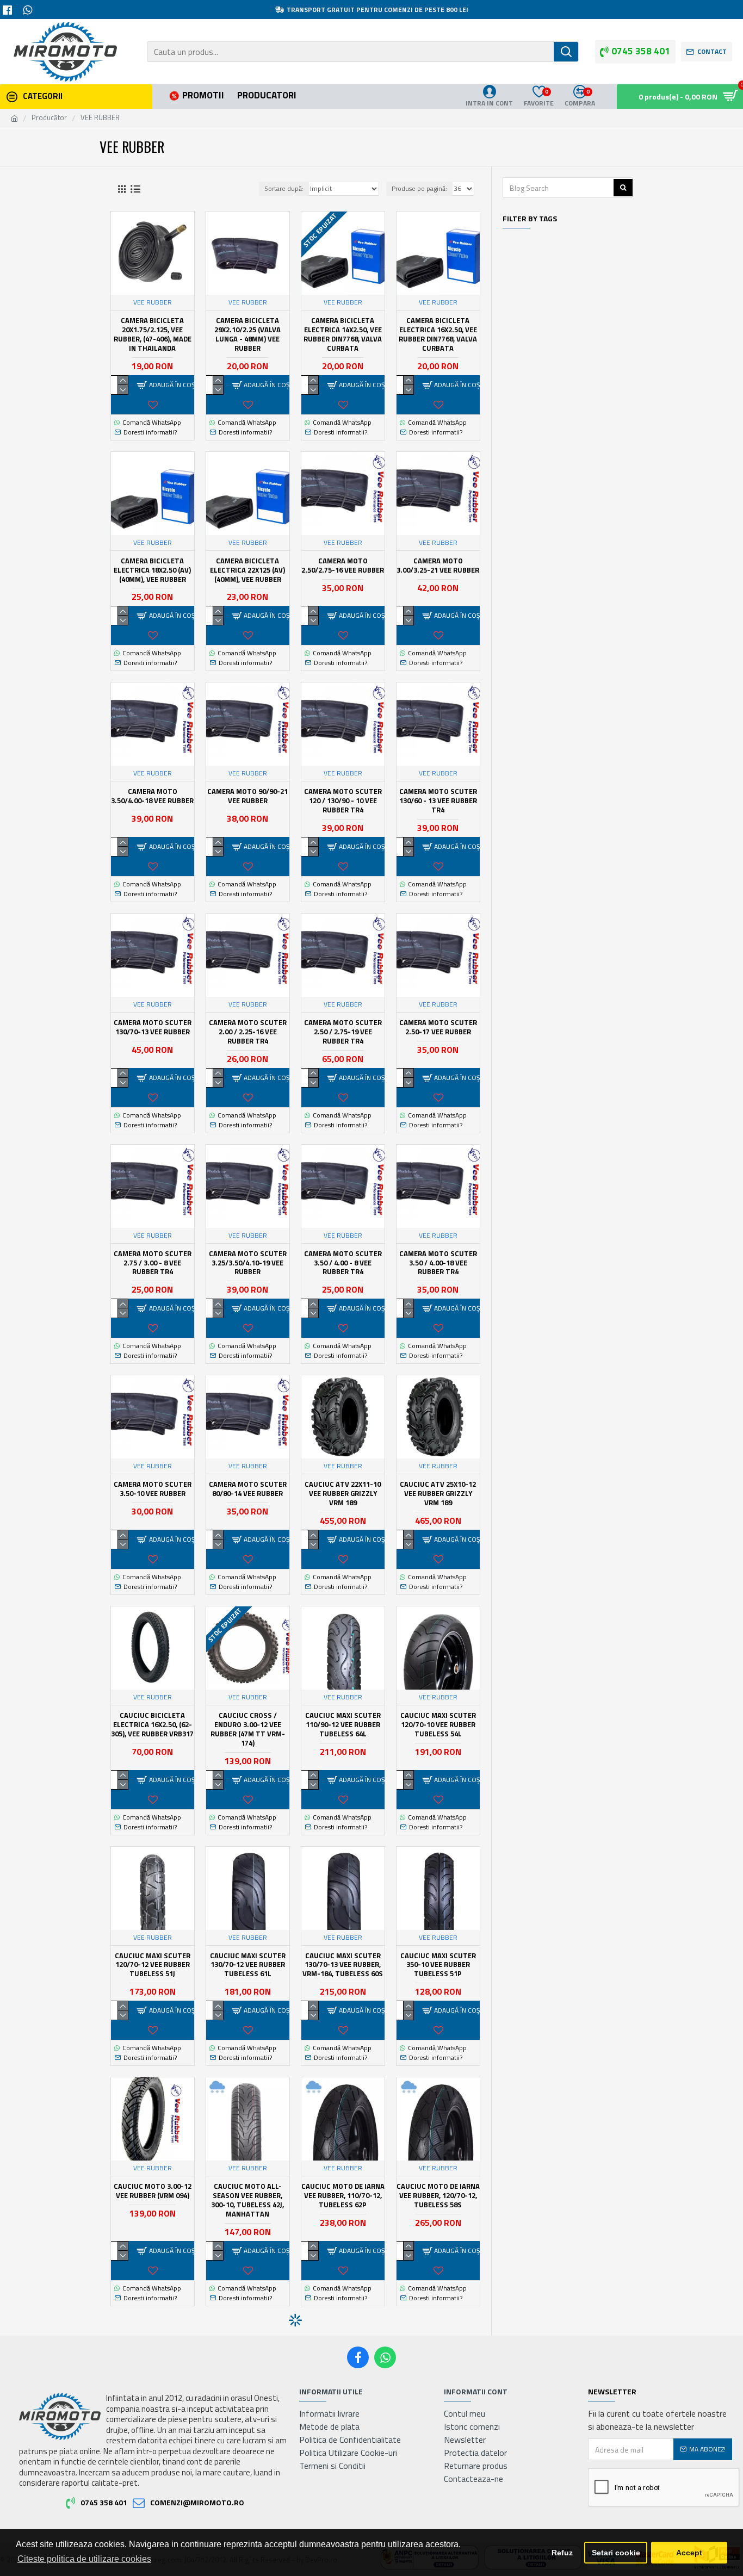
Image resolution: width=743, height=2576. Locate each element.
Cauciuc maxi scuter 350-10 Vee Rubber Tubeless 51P (438, 1965)
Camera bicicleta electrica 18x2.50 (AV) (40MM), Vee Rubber (152, 570)
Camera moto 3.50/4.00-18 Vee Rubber (152, 796)
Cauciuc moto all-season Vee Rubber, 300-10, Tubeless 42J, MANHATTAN (247, 2200)
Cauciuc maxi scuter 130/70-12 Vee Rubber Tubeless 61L (248, 1965)
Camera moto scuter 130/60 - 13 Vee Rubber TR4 (438, 801)
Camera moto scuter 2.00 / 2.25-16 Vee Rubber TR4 (248, 1032)
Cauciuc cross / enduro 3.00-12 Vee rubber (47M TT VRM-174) (248, 1729)
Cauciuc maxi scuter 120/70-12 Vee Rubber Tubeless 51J (153, 1965)
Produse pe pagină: (419, 188)
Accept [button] (689, 2553)
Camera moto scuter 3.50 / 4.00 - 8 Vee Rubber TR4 (343, 1263)
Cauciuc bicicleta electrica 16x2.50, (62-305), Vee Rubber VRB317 (152, 1725)
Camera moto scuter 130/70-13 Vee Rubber (153, 1027)
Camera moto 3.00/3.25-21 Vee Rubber (438, 566)
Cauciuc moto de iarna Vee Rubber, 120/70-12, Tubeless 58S (438, 2196)
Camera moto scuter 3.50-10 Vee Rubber (153, 1489)
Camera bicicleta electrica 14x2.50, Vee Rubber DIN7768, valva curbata (343, 334)
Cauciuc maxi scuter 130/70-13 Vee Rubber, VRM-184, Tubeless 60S (343, 1965)
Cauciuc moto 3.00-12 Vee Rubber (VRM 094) (153, 2191)
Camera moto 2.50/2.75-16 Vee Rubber (343, 566)
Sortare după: (284, 188)
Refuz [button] (562, 2553)
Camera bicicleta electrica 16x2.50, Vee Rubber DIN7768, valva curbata (438, 334)
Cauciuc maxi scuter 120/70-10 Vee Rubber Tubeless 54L (438, 1725)
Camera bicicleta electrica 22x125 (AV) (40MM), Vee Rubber (247, 570)
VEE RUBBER (153, 302)
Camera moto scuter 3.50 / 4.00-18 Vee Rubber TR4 (438, 1263)
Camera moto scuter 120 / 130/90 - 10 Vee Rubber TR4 (343, 801)
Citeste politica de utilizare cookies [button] (84, 2559)
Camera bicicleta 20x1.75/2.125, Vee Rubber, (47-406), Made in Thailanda (153, 334)
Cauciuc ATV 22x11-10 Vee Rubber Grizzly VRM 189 (343, 1494)
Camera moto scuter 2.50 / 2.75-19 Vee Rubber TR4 (343, 1032)
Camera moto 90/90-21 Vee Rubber (247, 796)
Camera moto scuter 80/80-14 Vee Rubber (248, 1489)
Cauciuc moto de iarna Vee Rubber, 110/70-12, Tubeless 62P (343, 2196)
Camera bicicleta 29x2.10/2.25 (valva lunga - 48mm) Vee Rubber (247, 334)
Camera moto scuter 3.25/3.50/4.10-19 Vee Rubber (248, 1263)
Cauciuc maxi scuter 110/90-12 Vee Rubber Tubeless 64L (343, 1725)
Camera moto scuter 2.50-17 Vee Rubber (438, 1027)
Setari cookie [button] (616, 2553)
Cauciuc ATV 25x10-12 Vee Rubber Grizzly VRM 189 (438, 1494)
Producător (49, 118)
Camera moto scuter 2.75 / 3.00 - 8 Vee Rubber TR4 (153, 1263)
